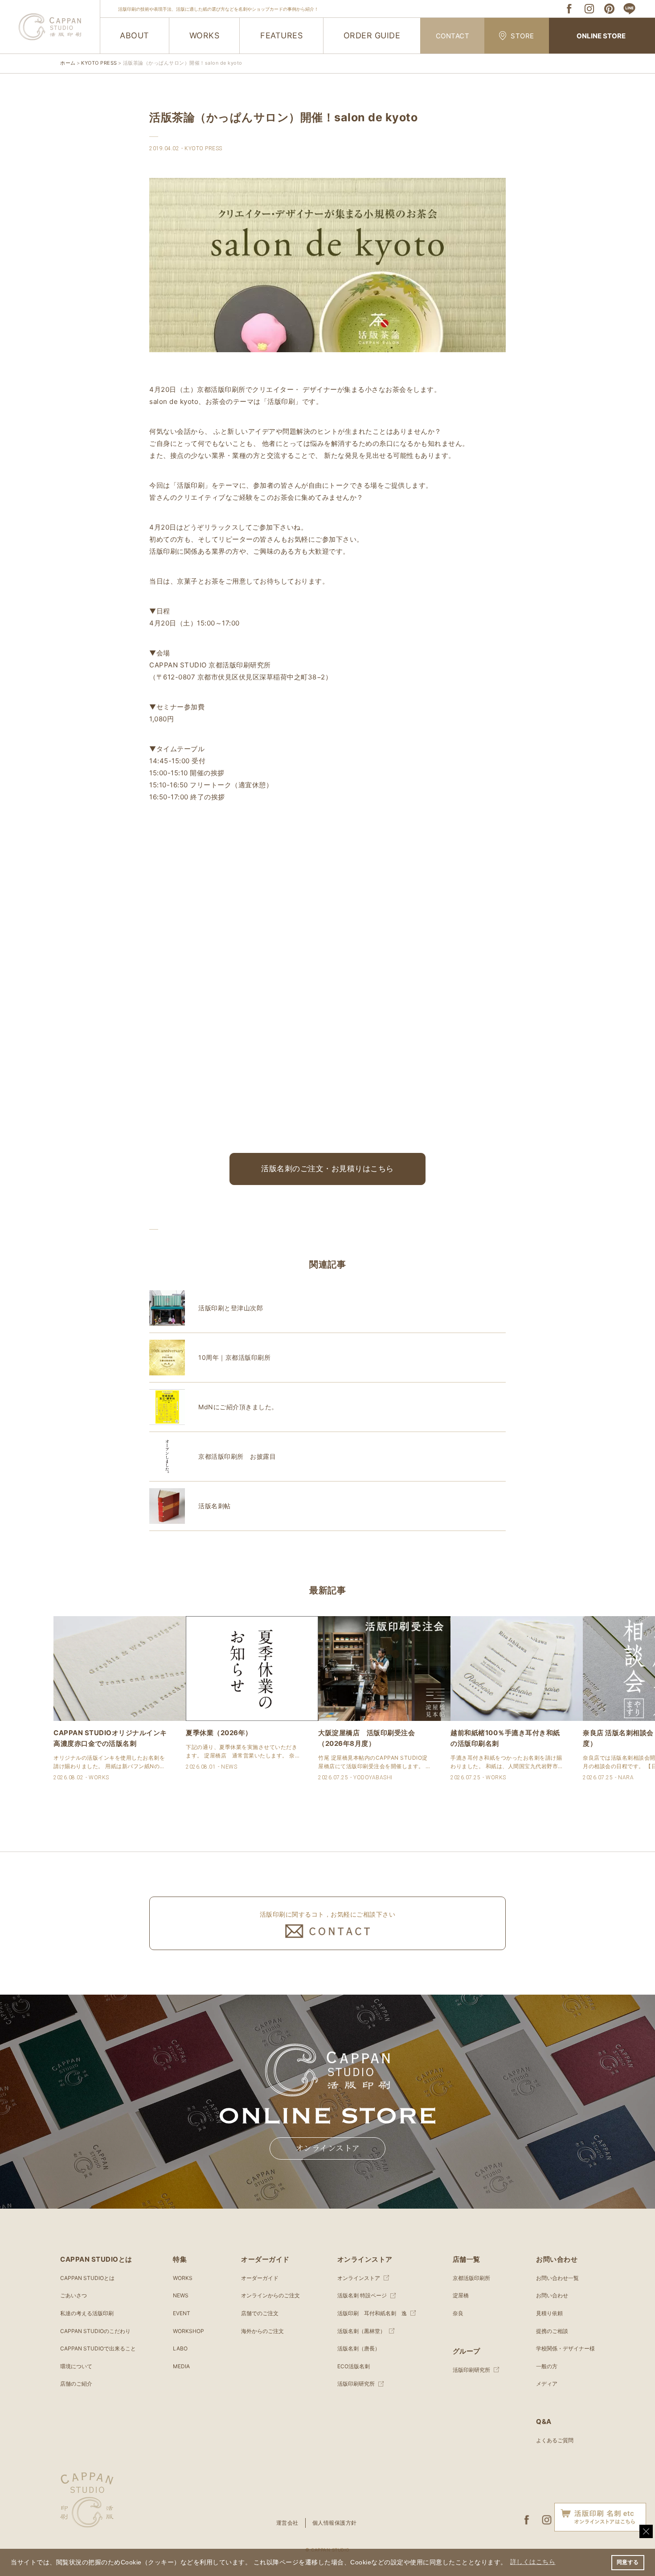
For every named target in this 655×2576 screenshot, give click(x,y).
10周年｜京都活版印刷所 (234, 1357)
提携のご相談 (552, 2331)
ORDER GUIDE (372, 35)
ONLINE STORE (601, 36)
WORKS (205, 35)
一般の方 (547, 2366)
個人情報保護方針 (335, 2523)
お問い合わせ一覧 (557, 2278)
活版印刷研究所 (356, 2384)
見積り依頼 (549, 2313)
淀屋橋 (461, 2295)
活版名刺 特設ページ (362, 2295)
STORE (522, 36)
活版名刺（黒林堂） (361, 2331)
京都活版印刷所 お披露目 (237, 1456)
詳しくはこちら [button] (533, 2562)
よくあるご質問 (555, 2440)
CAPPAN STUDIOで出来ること (98, 2348)
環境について (76, 2366)
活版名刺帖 (215, 1506)
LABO (180, 2348)
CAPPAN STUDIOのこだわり (95, 2331)
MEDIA (181, 2366)
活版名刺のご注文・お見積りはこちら (327, 1169)
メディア (547, 2384)
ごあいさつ (74, 2295)
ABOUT (135, 35)
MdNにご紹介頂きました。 (238, 1407)
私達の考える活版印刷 (87, 2313)
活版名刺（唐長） (359, 2348)
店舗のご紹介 (76, 2384)
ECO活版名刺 (354, 2366)
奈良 (458, 2313)
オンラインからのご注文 (270, 2295)
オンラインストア (328, 2148)
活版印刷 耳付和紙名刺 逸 (372, 2313)
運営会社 (287, 2523)
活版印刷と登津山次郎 (231, 1308)
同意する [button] (628, 2562)
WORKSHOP (188, 2331)
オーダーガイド (260, 2278)
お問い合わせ (552, 2295)
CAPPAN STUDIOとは (87, 2278)
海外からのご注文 (262, 2331)
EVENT (182, 2313)
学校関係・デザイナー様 (565, 2348)
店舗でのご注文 (260, 2313)
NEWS (181, 2295)
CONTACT (453, 36)
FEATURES (281, 35)
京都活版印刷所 (471, 2278)
